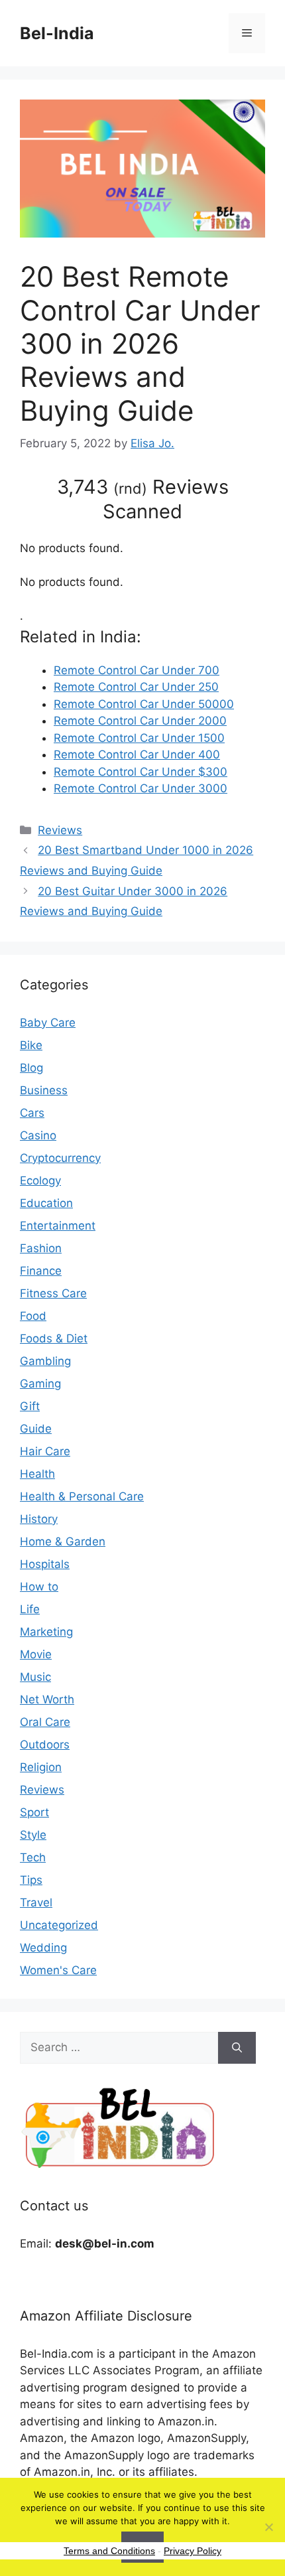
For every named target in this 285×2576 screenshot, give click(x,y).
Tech (33, 1857)
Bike (31, 1045)
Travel (36, 1902)
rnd (130, 488)
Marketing (46, 1632)
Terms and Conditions (109, 2551)
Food (33, 1316)
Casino (38, 1135)
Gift (30, 1406)
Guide (36, 1429)
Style (33, 1835)
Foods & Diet (54, 1338)
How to (39, 1587)
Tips (31, 1880)
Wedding (43, 1948)
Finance (41, 1271)
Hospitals (45, 1564)
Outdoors (45, 1745)
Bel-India (57, 33)
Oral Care (45, 1722)
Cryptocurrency (60, 1158)
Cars (32, 1113)
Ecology (40, 1181)
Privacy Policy (193, 2551)
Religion (41, 1767)
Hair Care (45, 1451)
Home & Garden (63, 1541)
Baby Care (48, 1023)
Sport (34, 1812)
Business (44, 1090)
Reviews (60, 830)
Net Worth (47, 1699)
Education (46, 1203)
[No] (268, 2527)
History (39, 1519)
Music (35, 1677)
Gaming (40, 1384)
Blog (31, 1068)
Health (37, 1474)
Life (30, 1609)
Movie (36, 1654)
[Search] (237, 2048)
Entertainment (58, 1226)
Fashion (41, 1248)
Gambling (45, 1361)
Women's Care (58, 1970)
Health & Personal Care (82, 1496)
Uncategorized (59, 1925)
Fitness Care (53, 1293)
